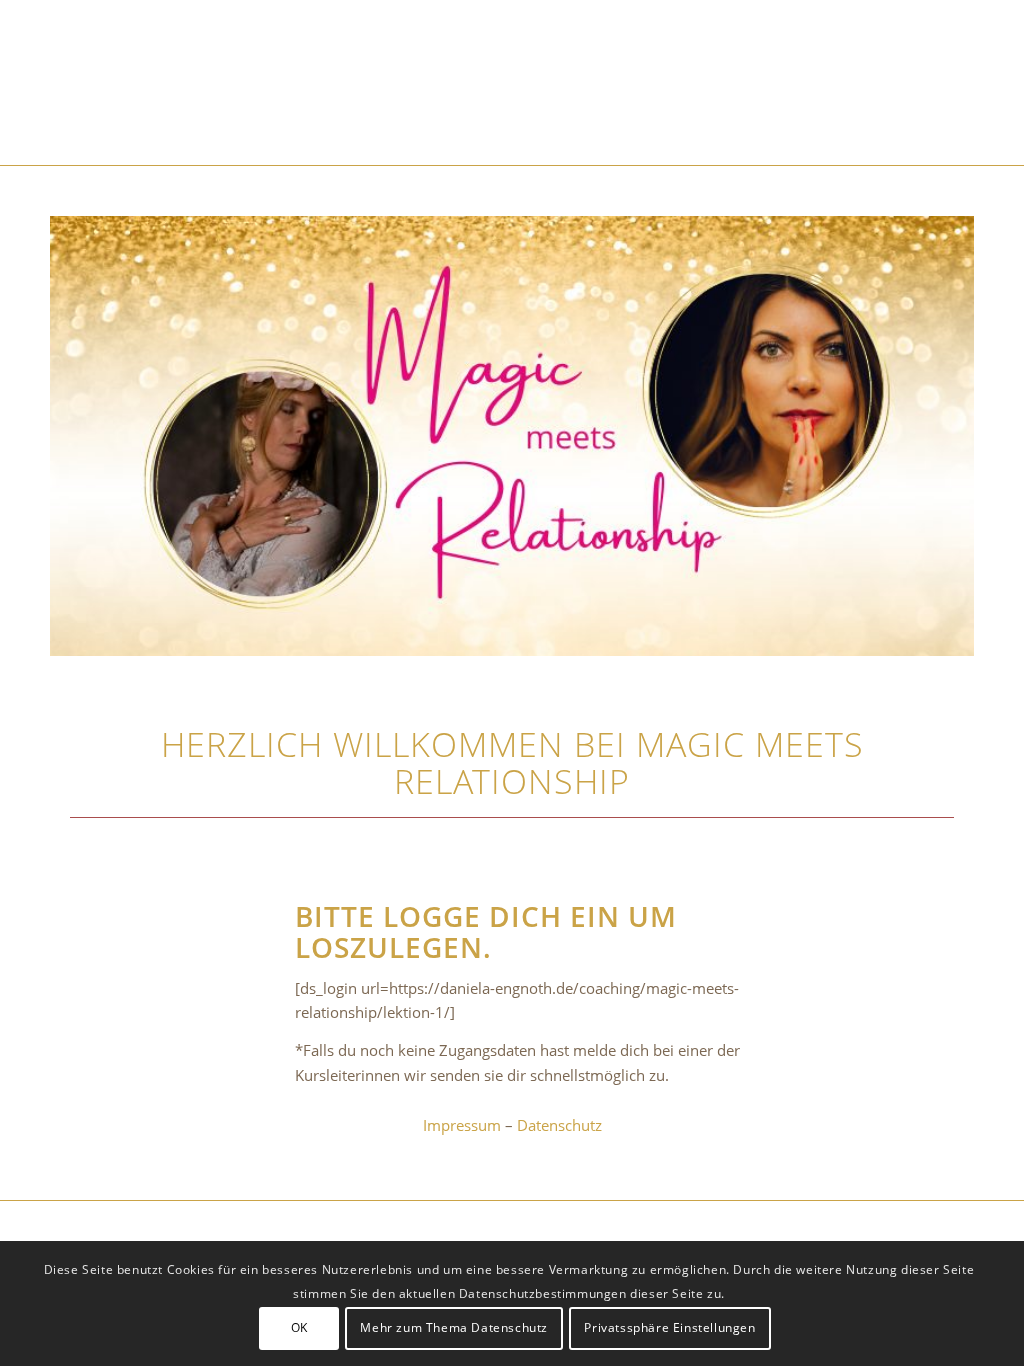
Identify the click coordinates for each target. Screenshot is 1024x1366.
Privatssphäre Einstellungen (669, 1327)
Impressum (462, 1125)
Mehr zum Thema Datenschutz (454, 1327)
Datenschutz (559, 1125)
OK (299, 1327)
